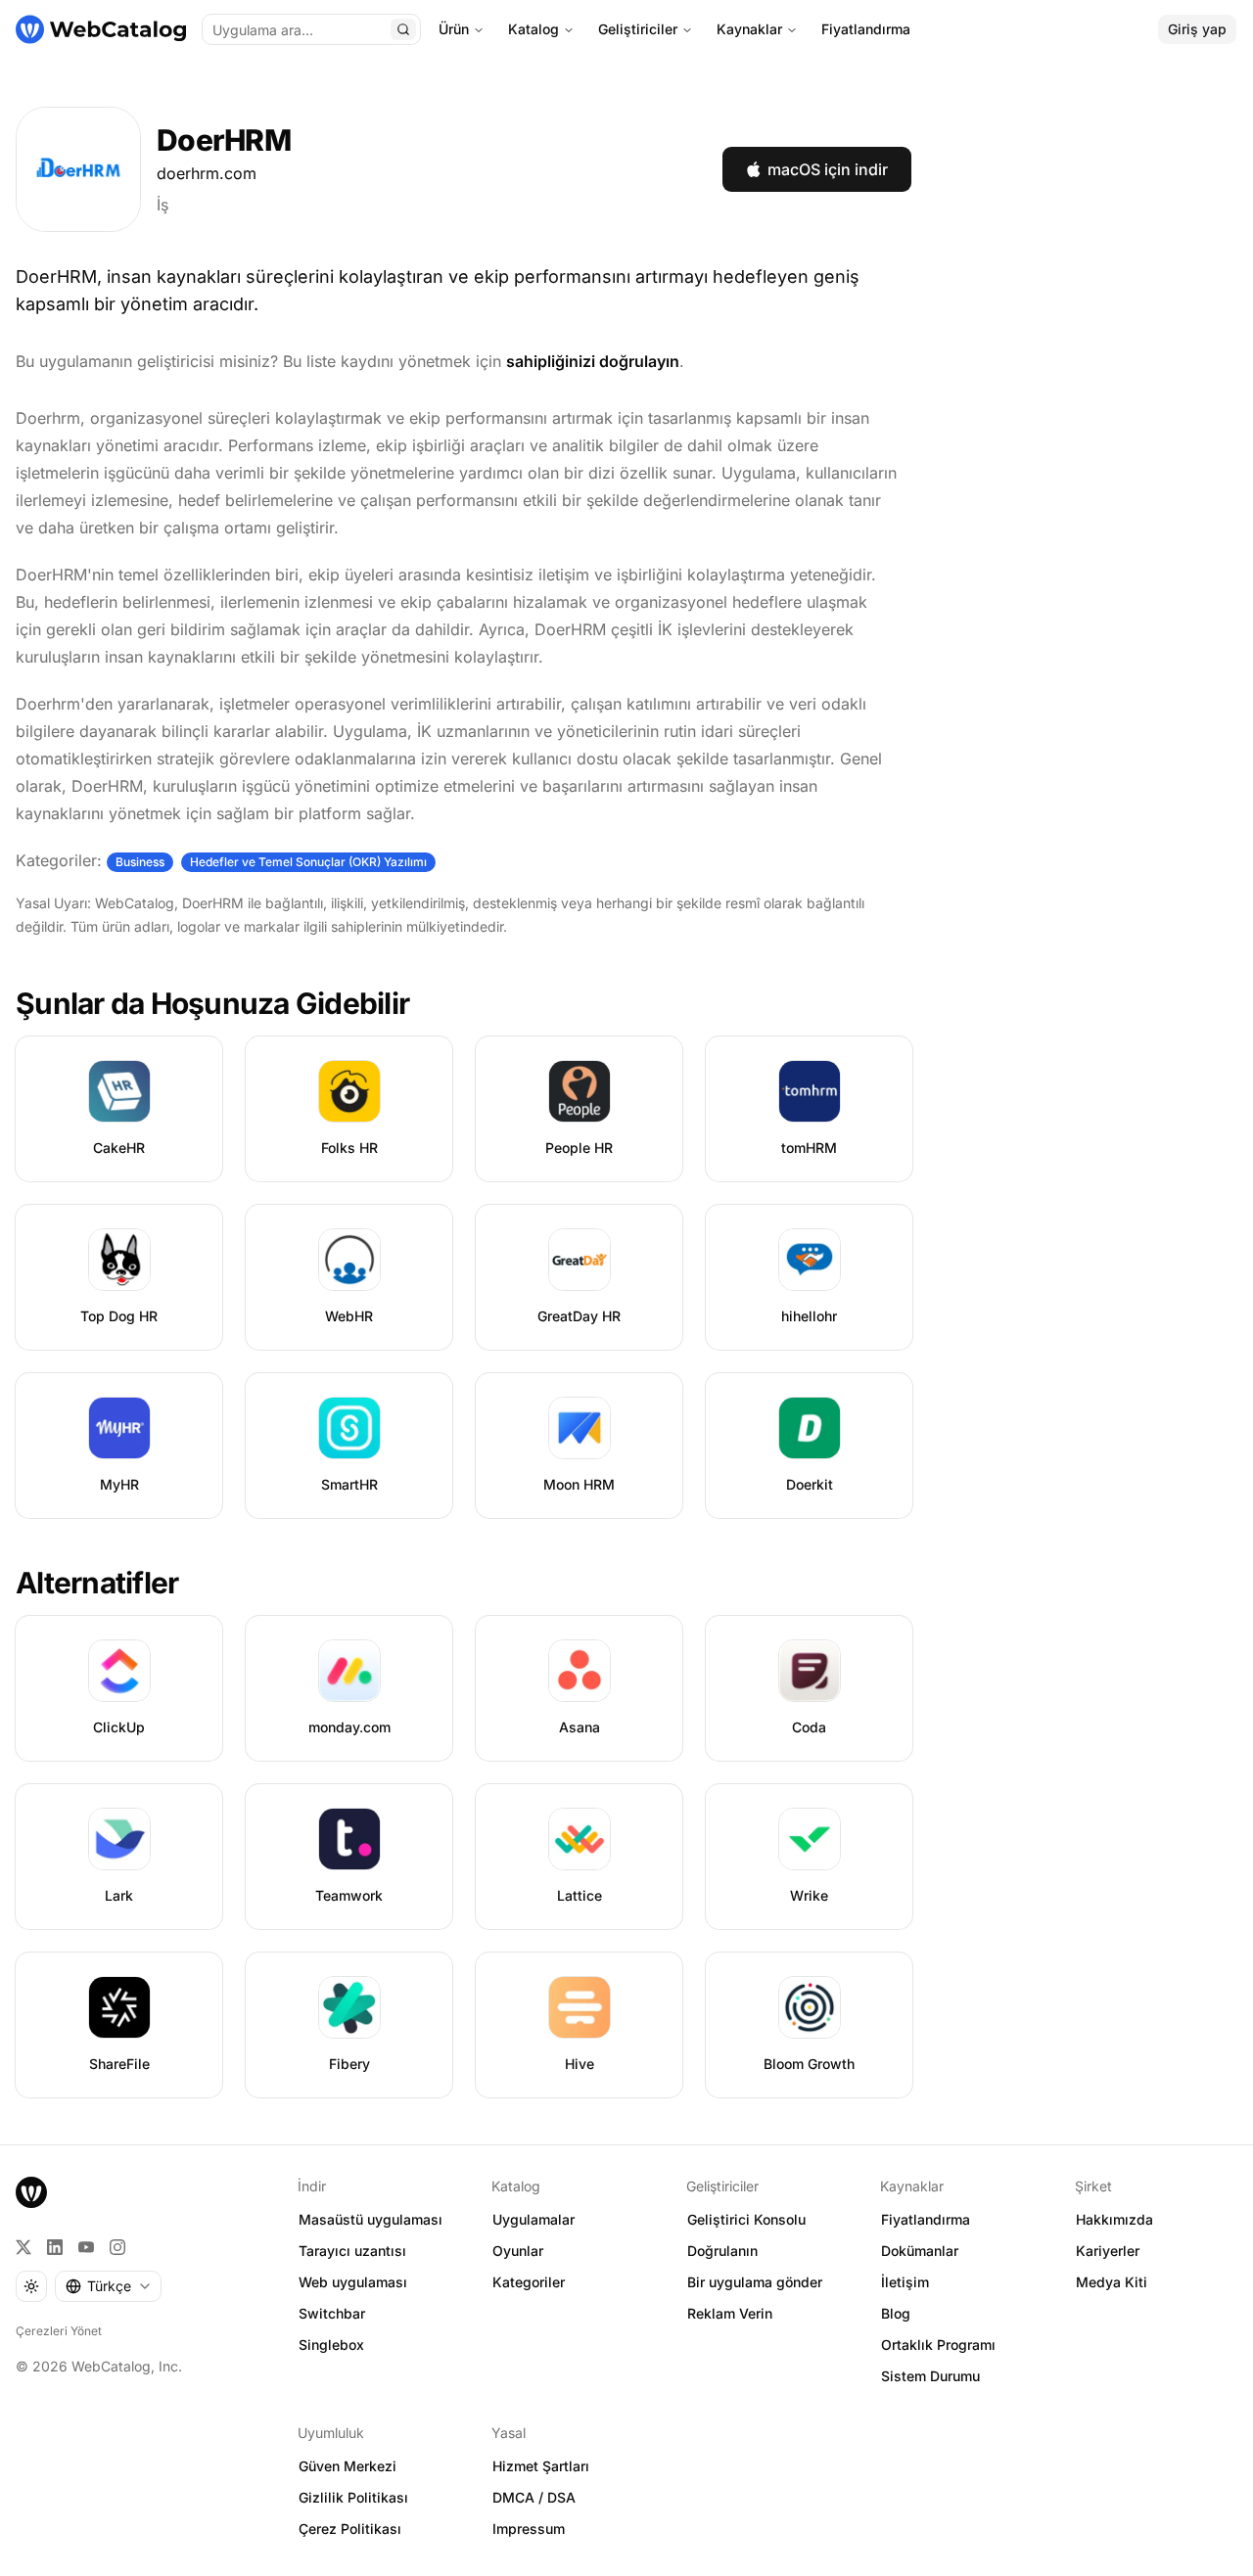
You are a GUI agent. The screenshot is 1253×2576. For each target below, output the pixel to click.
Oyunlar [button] (518, 2251)
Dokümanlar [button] (920, 2251)
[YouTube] (86, 2247)
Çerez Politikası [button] (350, 2529)
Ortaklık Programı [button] (938, 2345)
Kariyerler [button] (1108, 2251)
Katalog (534, 29)
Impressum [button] (529, 2529)
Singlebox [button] (331, 2345)
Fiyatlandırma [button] (926, 2219)
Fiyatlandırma (866, 29)
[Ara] (403, 29)
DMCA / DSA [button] (534, 2497)
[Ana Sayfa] (101, 29)
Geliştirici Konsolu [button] (746, 2219)
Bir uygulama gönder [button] (755, 2282)
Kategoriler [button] (529, 2282)
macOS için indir (828, 169)
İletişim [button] (905, 2282)
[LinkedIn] (55, 2247)
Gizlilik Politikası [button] (353, 2497)
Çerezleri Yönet (59, 2331)
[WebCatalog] (31, 2192)
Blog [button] (896, 2313)
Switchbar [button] (332, 2313)
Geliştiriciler (638, 29)
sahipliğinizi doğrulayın (593, 361)
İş (162, 205)
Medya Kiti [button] (1112, 2282)
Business (140, 862)
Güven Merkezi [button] (348, 2466)
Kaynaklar (749, 29)
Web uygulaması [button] (353, 2282)
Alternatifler (97, 1583)
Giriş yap (1197, 29)
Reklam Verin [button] (730, 2313)
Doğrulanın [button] (722, 2251)
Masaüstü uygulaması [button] (371, 2219)
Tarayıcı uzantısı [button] (352, 2251)
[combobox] (108, 2286)
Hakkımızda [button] (1114, 2219)
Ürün (454, 29)
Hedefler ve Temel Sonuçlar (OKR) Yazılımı (308, 862)
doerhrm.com (207, 173)
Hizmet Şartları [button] (541, 2466)
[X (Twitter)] (23, 2247)
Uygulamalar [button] (534, 2219)
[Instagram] (117, 2247)
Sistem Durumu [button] (930, 2376)
